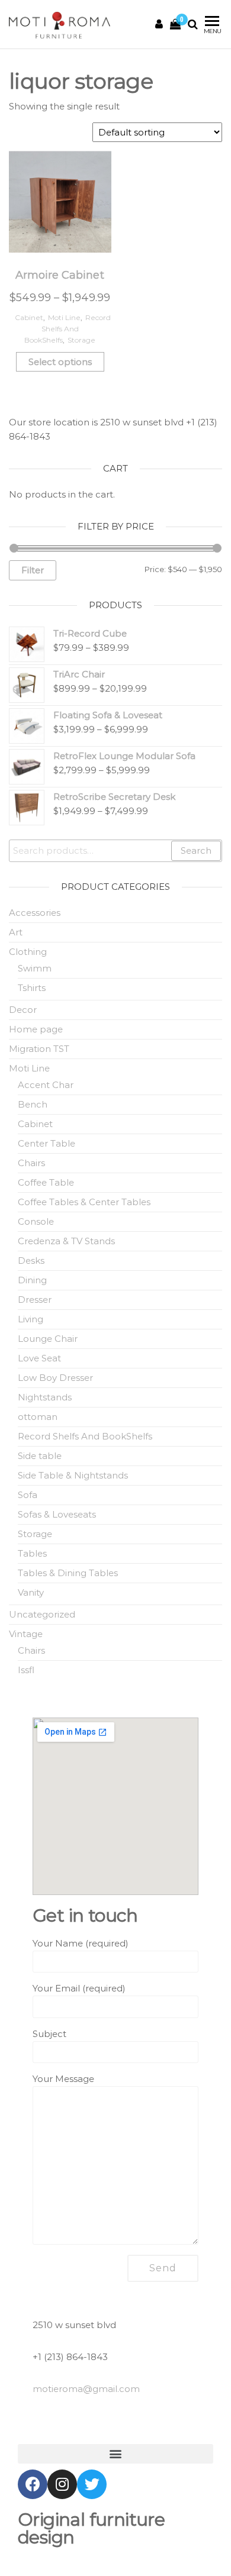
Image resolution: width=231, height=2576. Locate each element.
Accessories (35, 913)
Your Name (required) (81, 1943)
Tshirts (32, 988)
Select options (60, 362)
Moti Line (64, 317)
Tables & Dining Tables (68, 1573)
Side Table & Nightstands (73, 1475)
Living (31, 1319)
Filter (33, 570)
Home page (36, 1029)
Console (36, 1221)
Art (16, 932)
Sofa (28, 1495)
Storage (81, 340)
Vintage (26, 1634)
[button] (115, 2454)
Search (196, 850)
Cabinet (29, 317)
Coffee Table (46, 1182)
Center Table (46, 1143)
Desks (31, 1260)
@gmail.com (86, 2389)
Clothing (28, 952)
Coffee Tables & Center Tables (84, 1202)
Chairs (31, 1163)
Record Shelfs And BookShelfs (68, 329)
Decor (23, 1010)
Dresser (35, 1300)
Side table (40, 1456)
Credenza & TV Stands (66, 1241)
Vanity (31, 1592)
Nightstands (45, 1397)
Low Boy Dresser (55, 1378)
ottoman (38, 1417)
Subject (49, 2034)
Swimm (35, 968)
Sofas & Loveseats (57, 1514)
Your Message (63, 2079)
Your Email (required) (79, 1988)
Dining (32, 1280)
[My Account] (159, 24)
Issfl (26, 1670)
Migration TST (39, 1049)
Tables (32, 1553)
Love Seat (39, 1358)
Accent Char (46, 1085)
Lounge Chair (48, 1339)
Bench (33, 1104)
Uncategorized (42, 1614)
